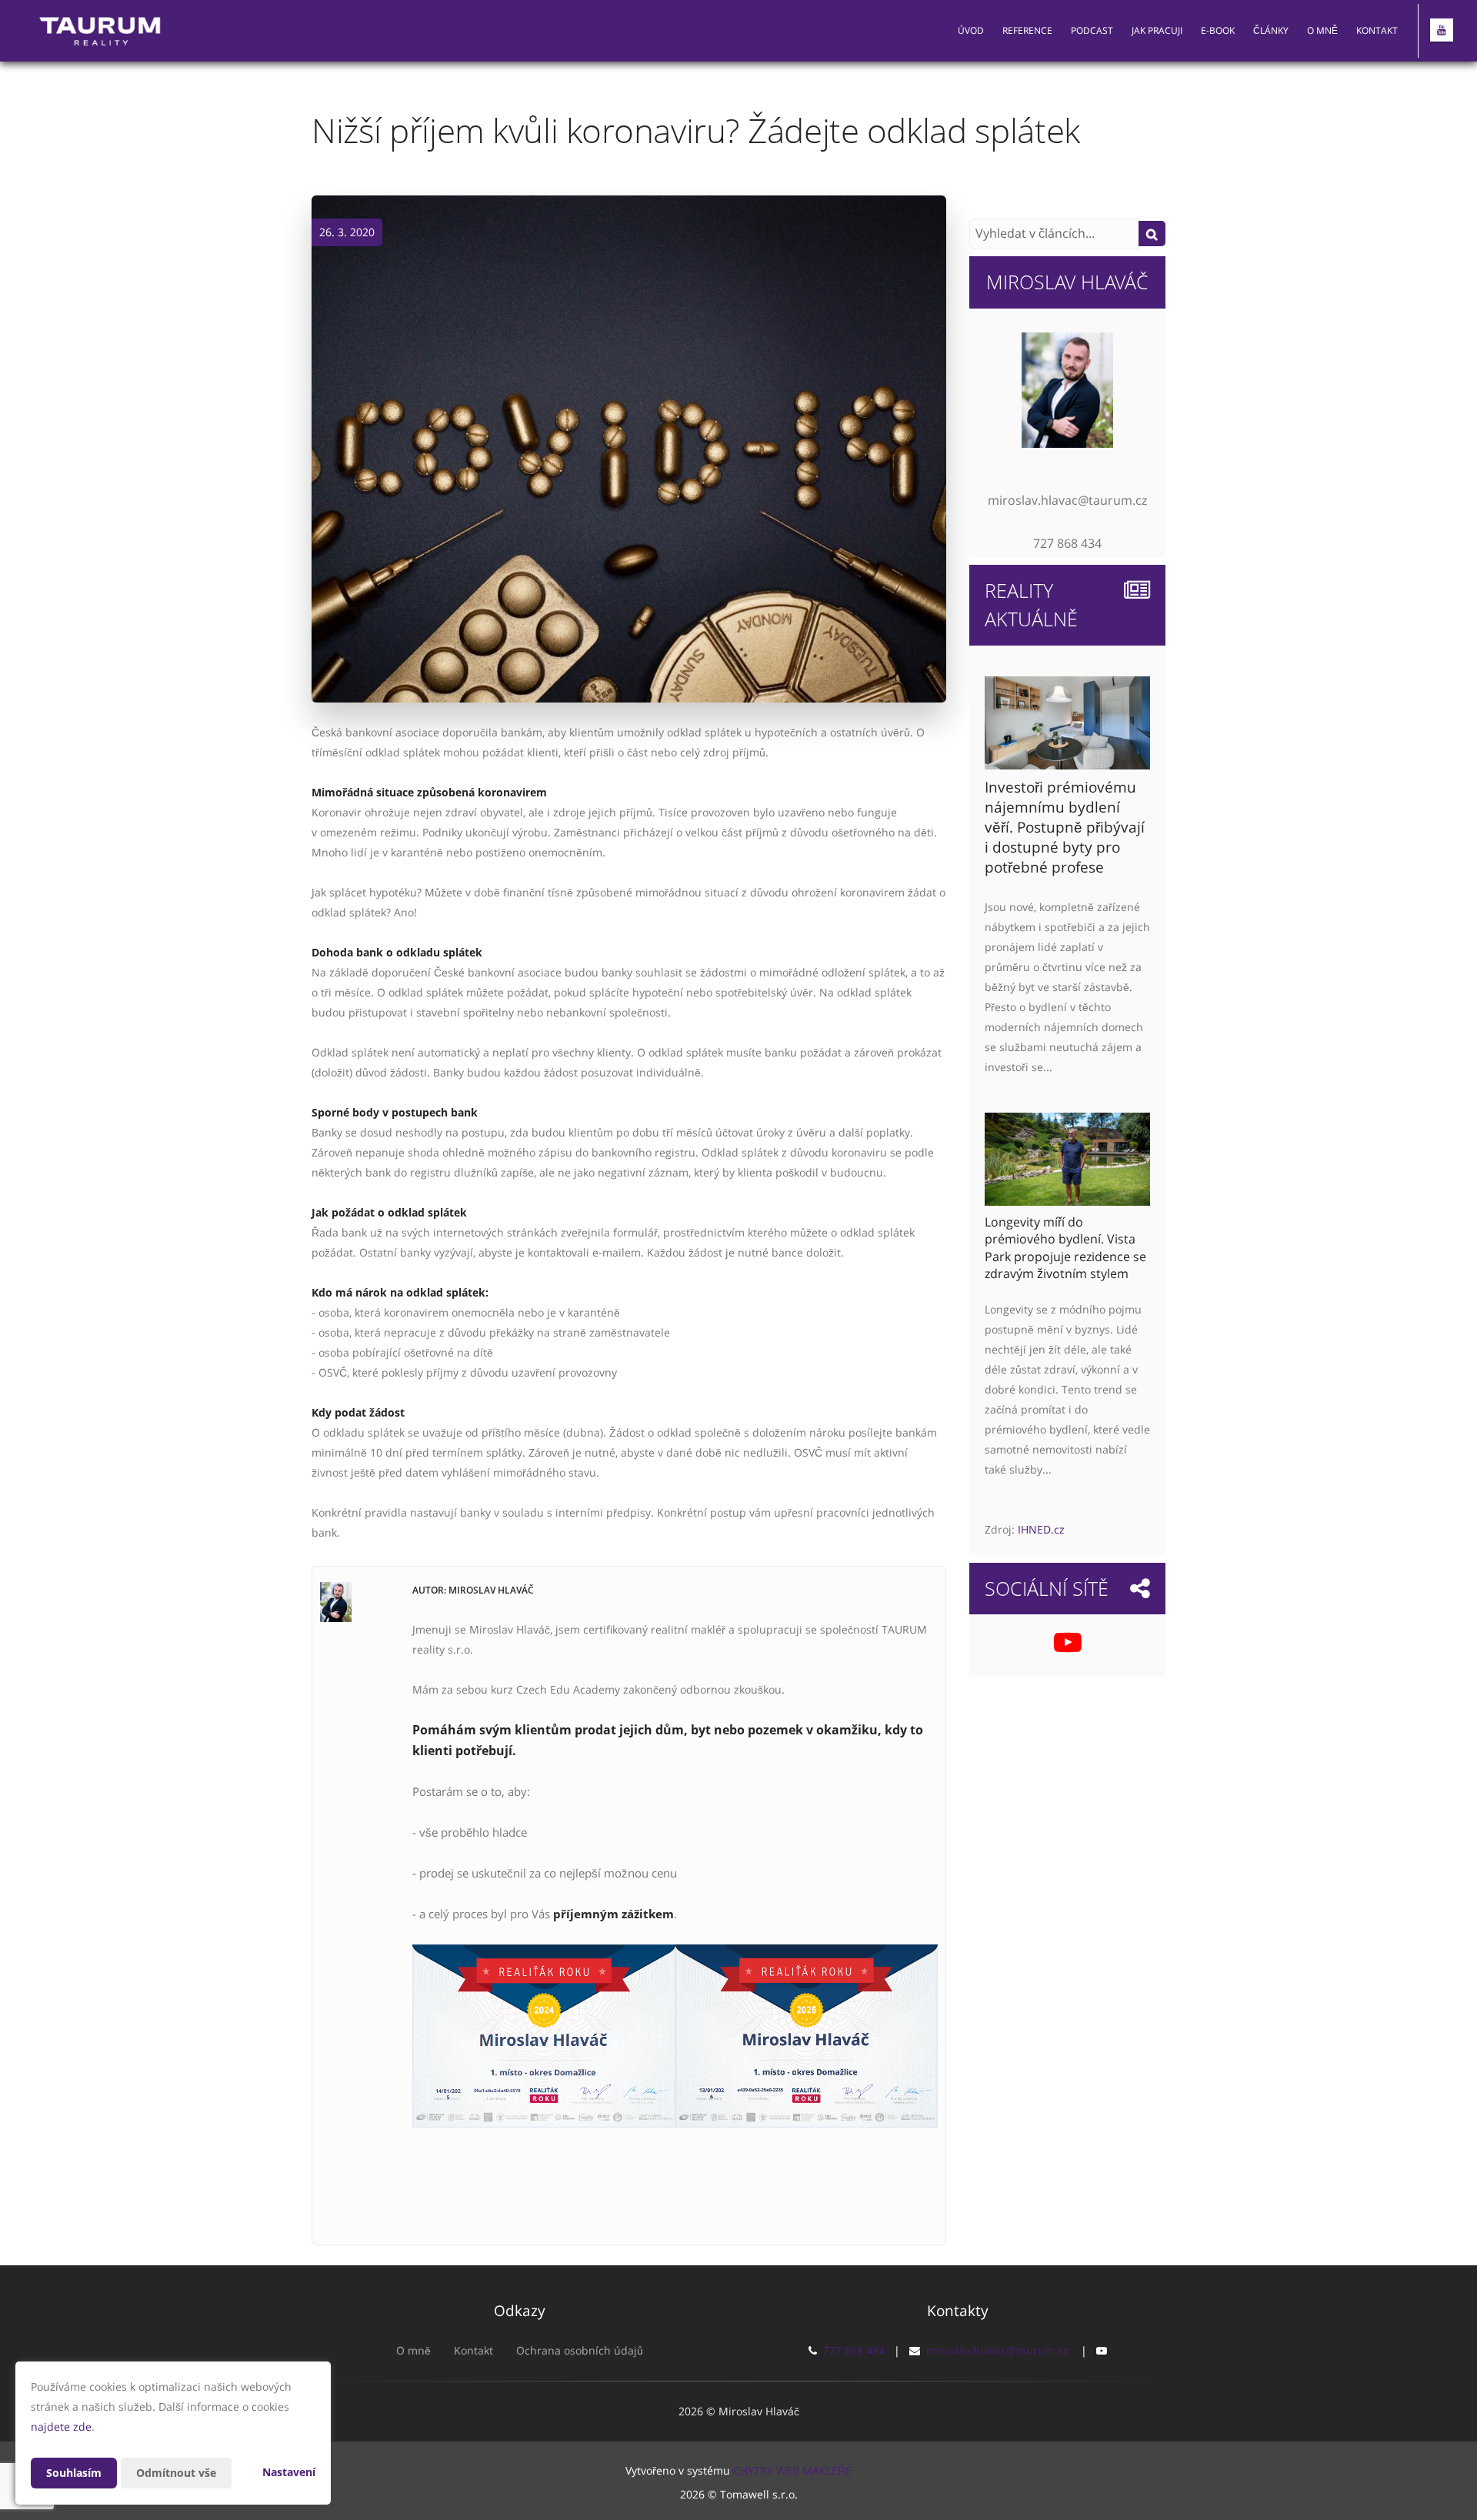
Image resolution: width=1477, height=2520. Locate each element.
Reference (1027, 30)
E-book (1218, 30)
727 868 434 (854, 2350)
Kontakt (1377, 30)
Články (1271, 30)
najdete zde (61, 2427)
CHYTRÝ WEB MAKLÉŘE (792, 2470)
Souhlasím (74, 2473)
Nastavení (289, 2472)
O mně (1322, 30)
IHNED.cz (1041, 1529)
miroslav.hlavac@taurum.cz (997, 2350)
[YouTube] (1442, 30)
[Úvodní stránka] (101, 31)
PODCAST (1092, 30)
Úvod (971, 30)
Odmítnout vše (176, 2473)
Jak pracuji (1157, 30)
